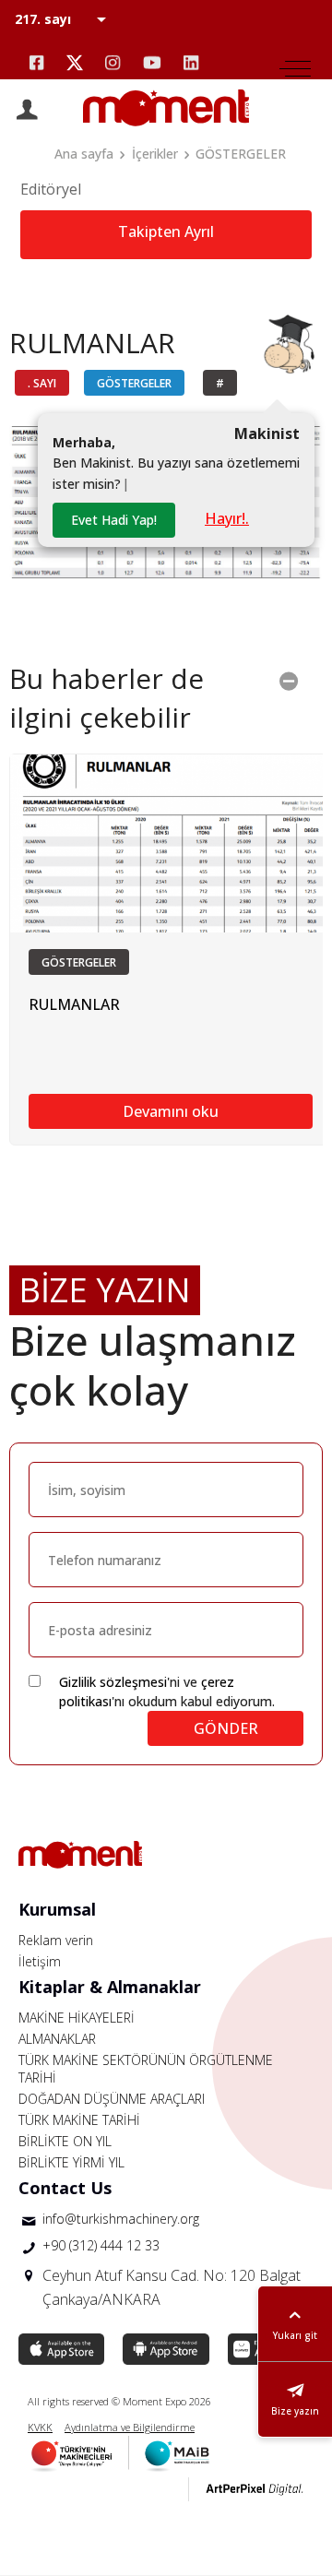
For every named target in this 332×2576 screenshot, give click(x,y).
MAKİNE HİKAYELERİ (77, 2018)
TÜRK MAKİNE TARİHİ (79, 2120)
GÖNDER (226, 1728)
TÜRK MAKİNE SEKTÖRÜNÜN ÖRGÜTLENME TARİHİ (146, 2069)
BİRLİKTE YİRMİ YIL (71, 2162)
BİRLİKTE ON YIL (65, 2141)
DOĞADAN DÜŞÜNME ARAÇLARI (112, 2099)
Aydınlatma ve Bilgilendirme (130, 2427)
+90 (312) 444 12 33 (101, 2245)
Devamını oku (171, 1111)
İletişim (40, 1961)
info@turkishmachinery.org (121, 2219)
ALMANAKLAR (57, 2039)
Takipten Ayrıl (166, 231)
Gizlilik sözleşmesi (113, 1682)
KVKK (40, 2427)
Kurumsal (57, 1909)
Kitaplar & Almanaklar (110, 1987)
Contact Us (65, 2188)
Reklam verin (56, 1940)
